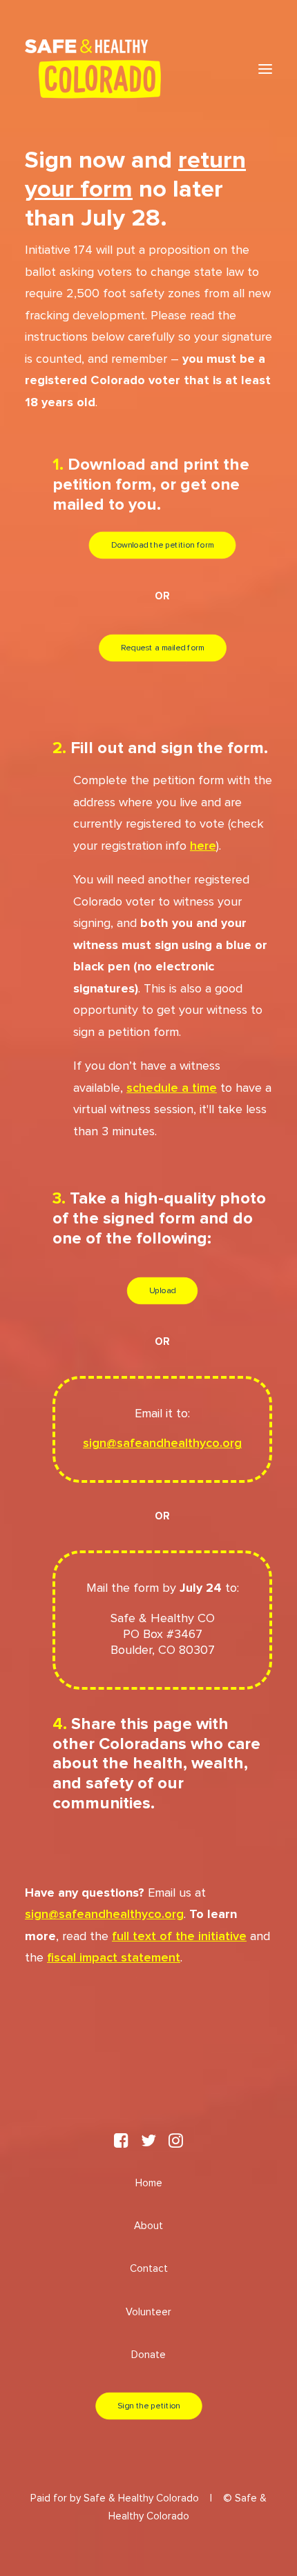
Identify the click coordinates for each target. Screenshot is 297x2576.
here (203, 846)
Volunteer (148, 2312)
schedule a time (172, 1088)
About (148, 2226)
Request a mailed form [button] (163, 648)
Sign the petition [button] (148, 2406)
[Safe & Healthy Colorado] (93, 69)
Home (149, 2183)
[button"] (121, 2145)
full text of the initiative (179, 1937)
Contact (149, 2269)
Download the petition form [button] (163, 546)
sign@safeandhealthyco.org (162, 1444)
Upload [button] (162, 1290)
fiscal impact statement (114, 1958)
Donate (148, 2355)
